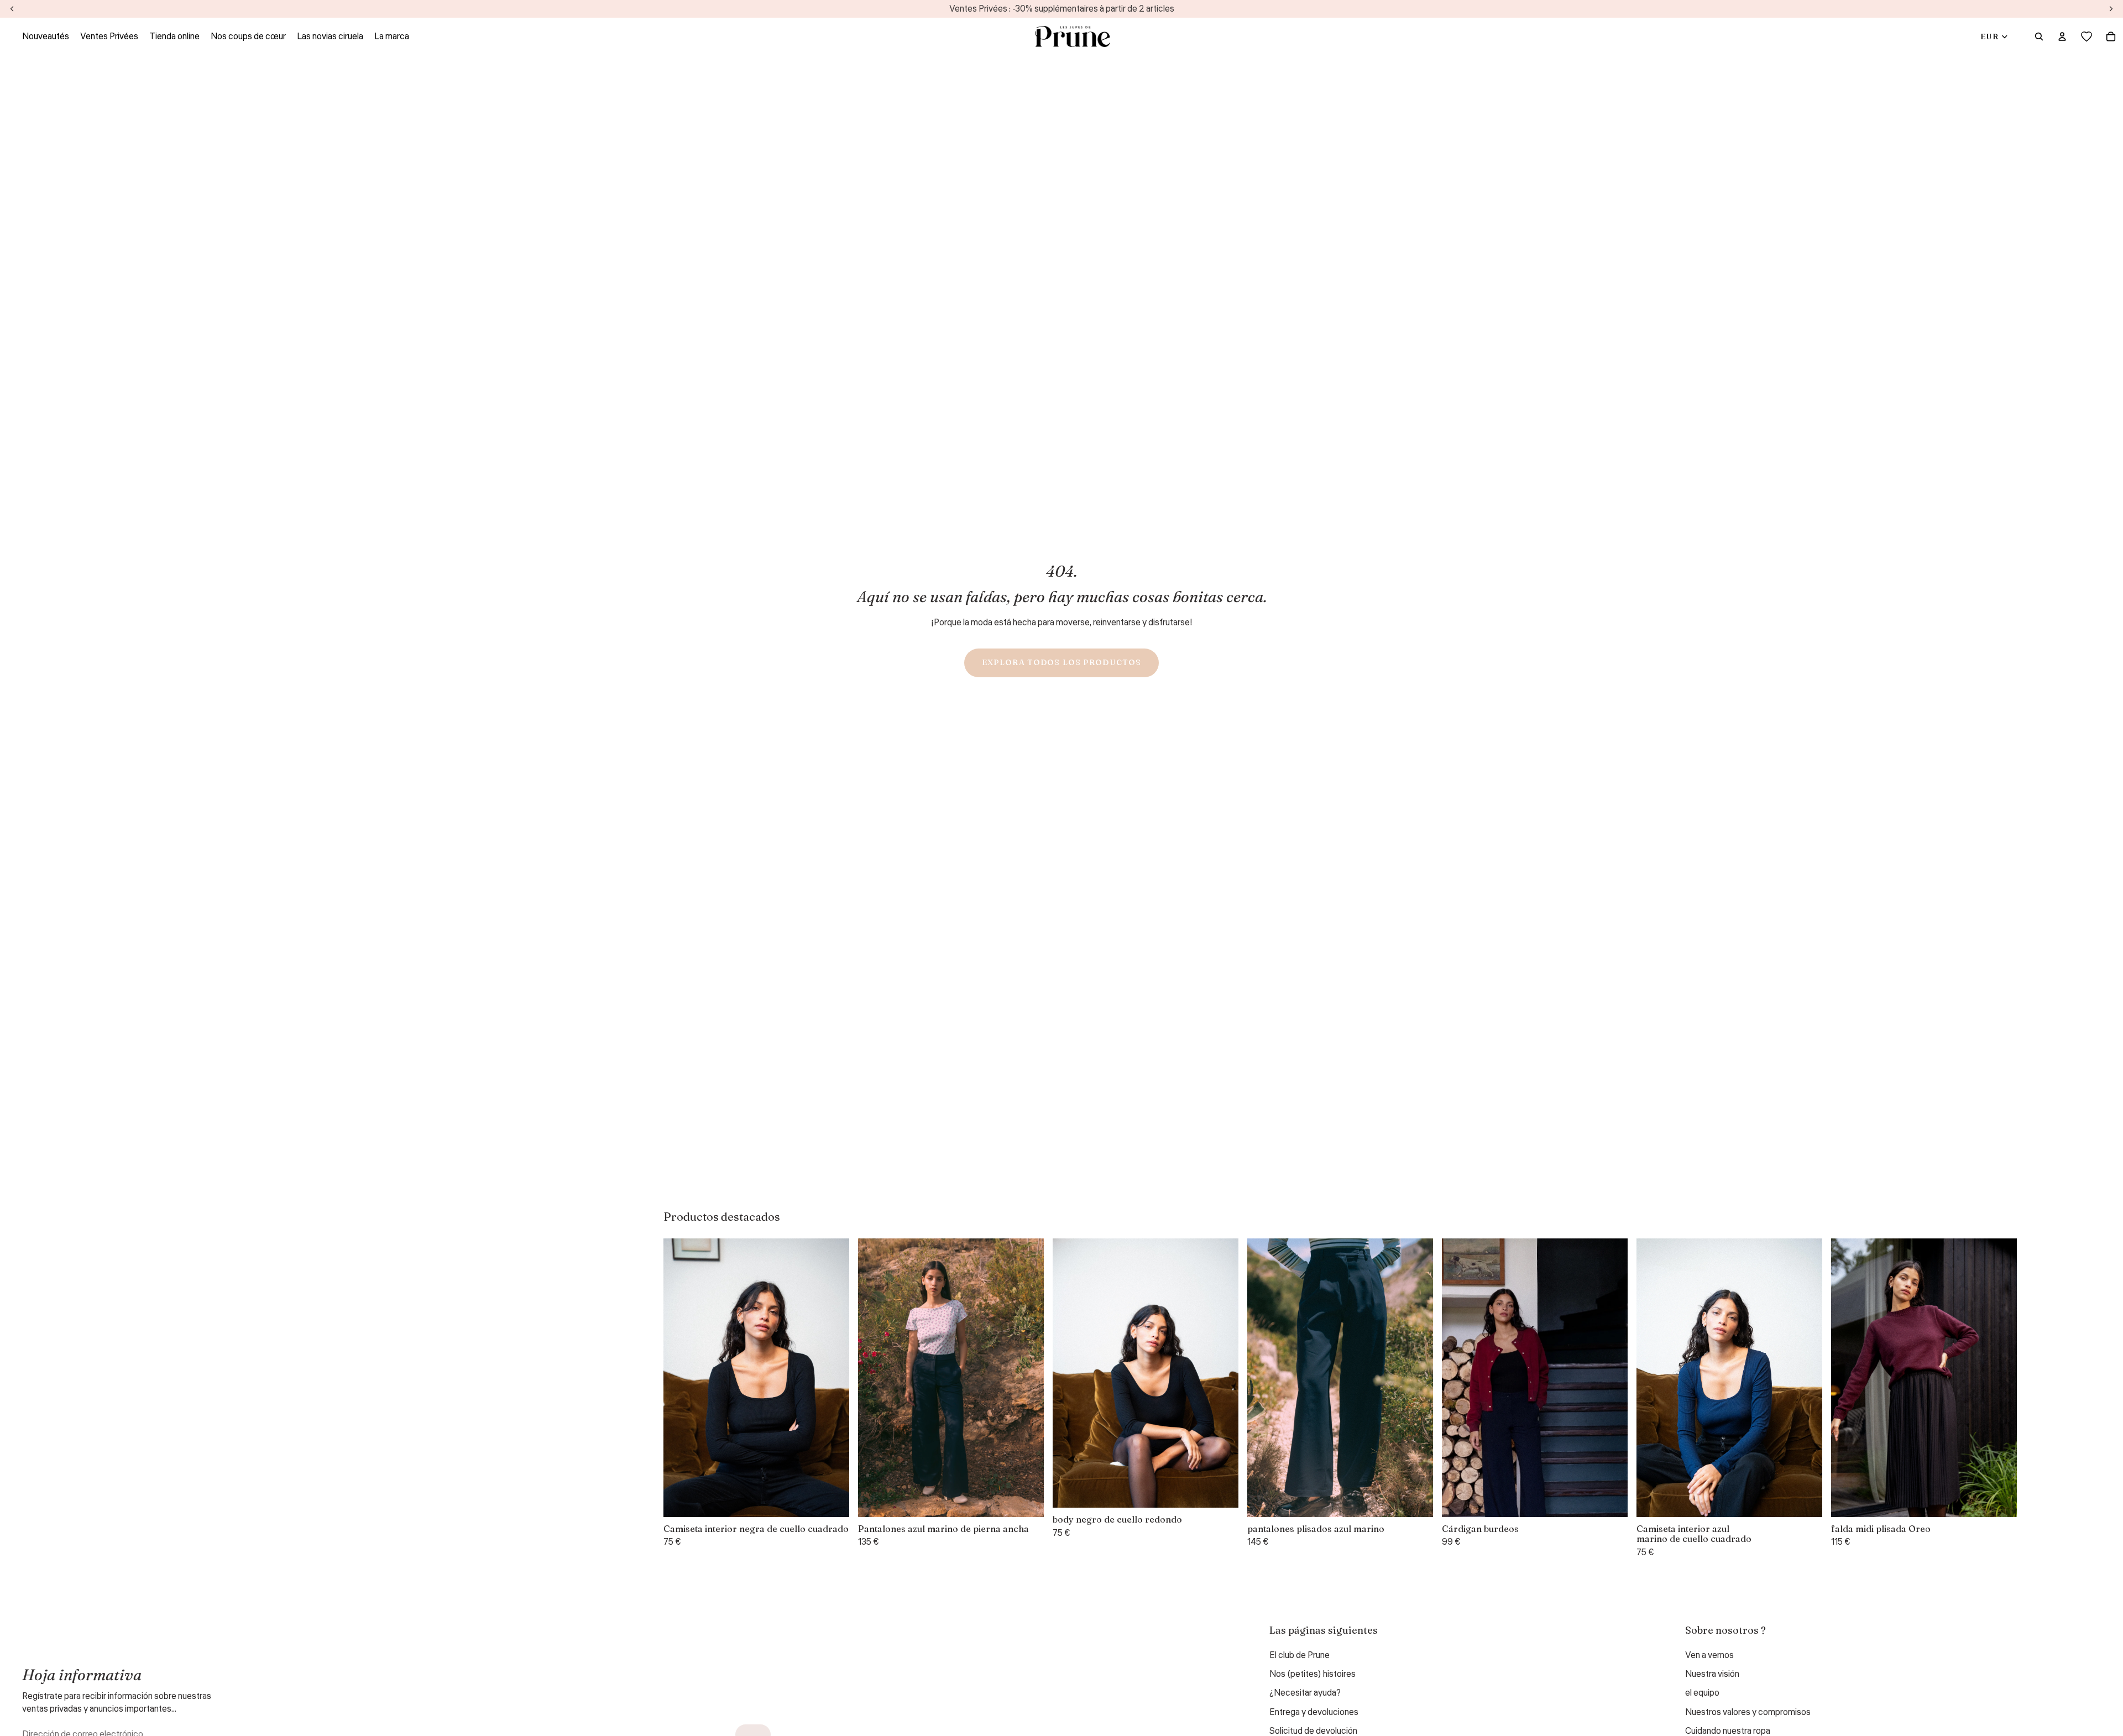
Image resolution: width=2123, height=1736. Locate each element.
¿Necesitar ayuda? (1305, 1693)
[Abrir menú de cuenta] (2062, 36)
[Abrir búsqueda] (2039, 36)
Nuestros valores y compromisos (1748, 1712)
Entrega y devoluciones (1314, 1712)
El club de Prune (1300, 1655)
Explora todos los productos (1061, 662)
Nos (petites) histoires (1313, 1674)
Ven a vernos (1709, 1655)
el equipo (1702, 1693)
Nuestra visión (1712, 1674)
